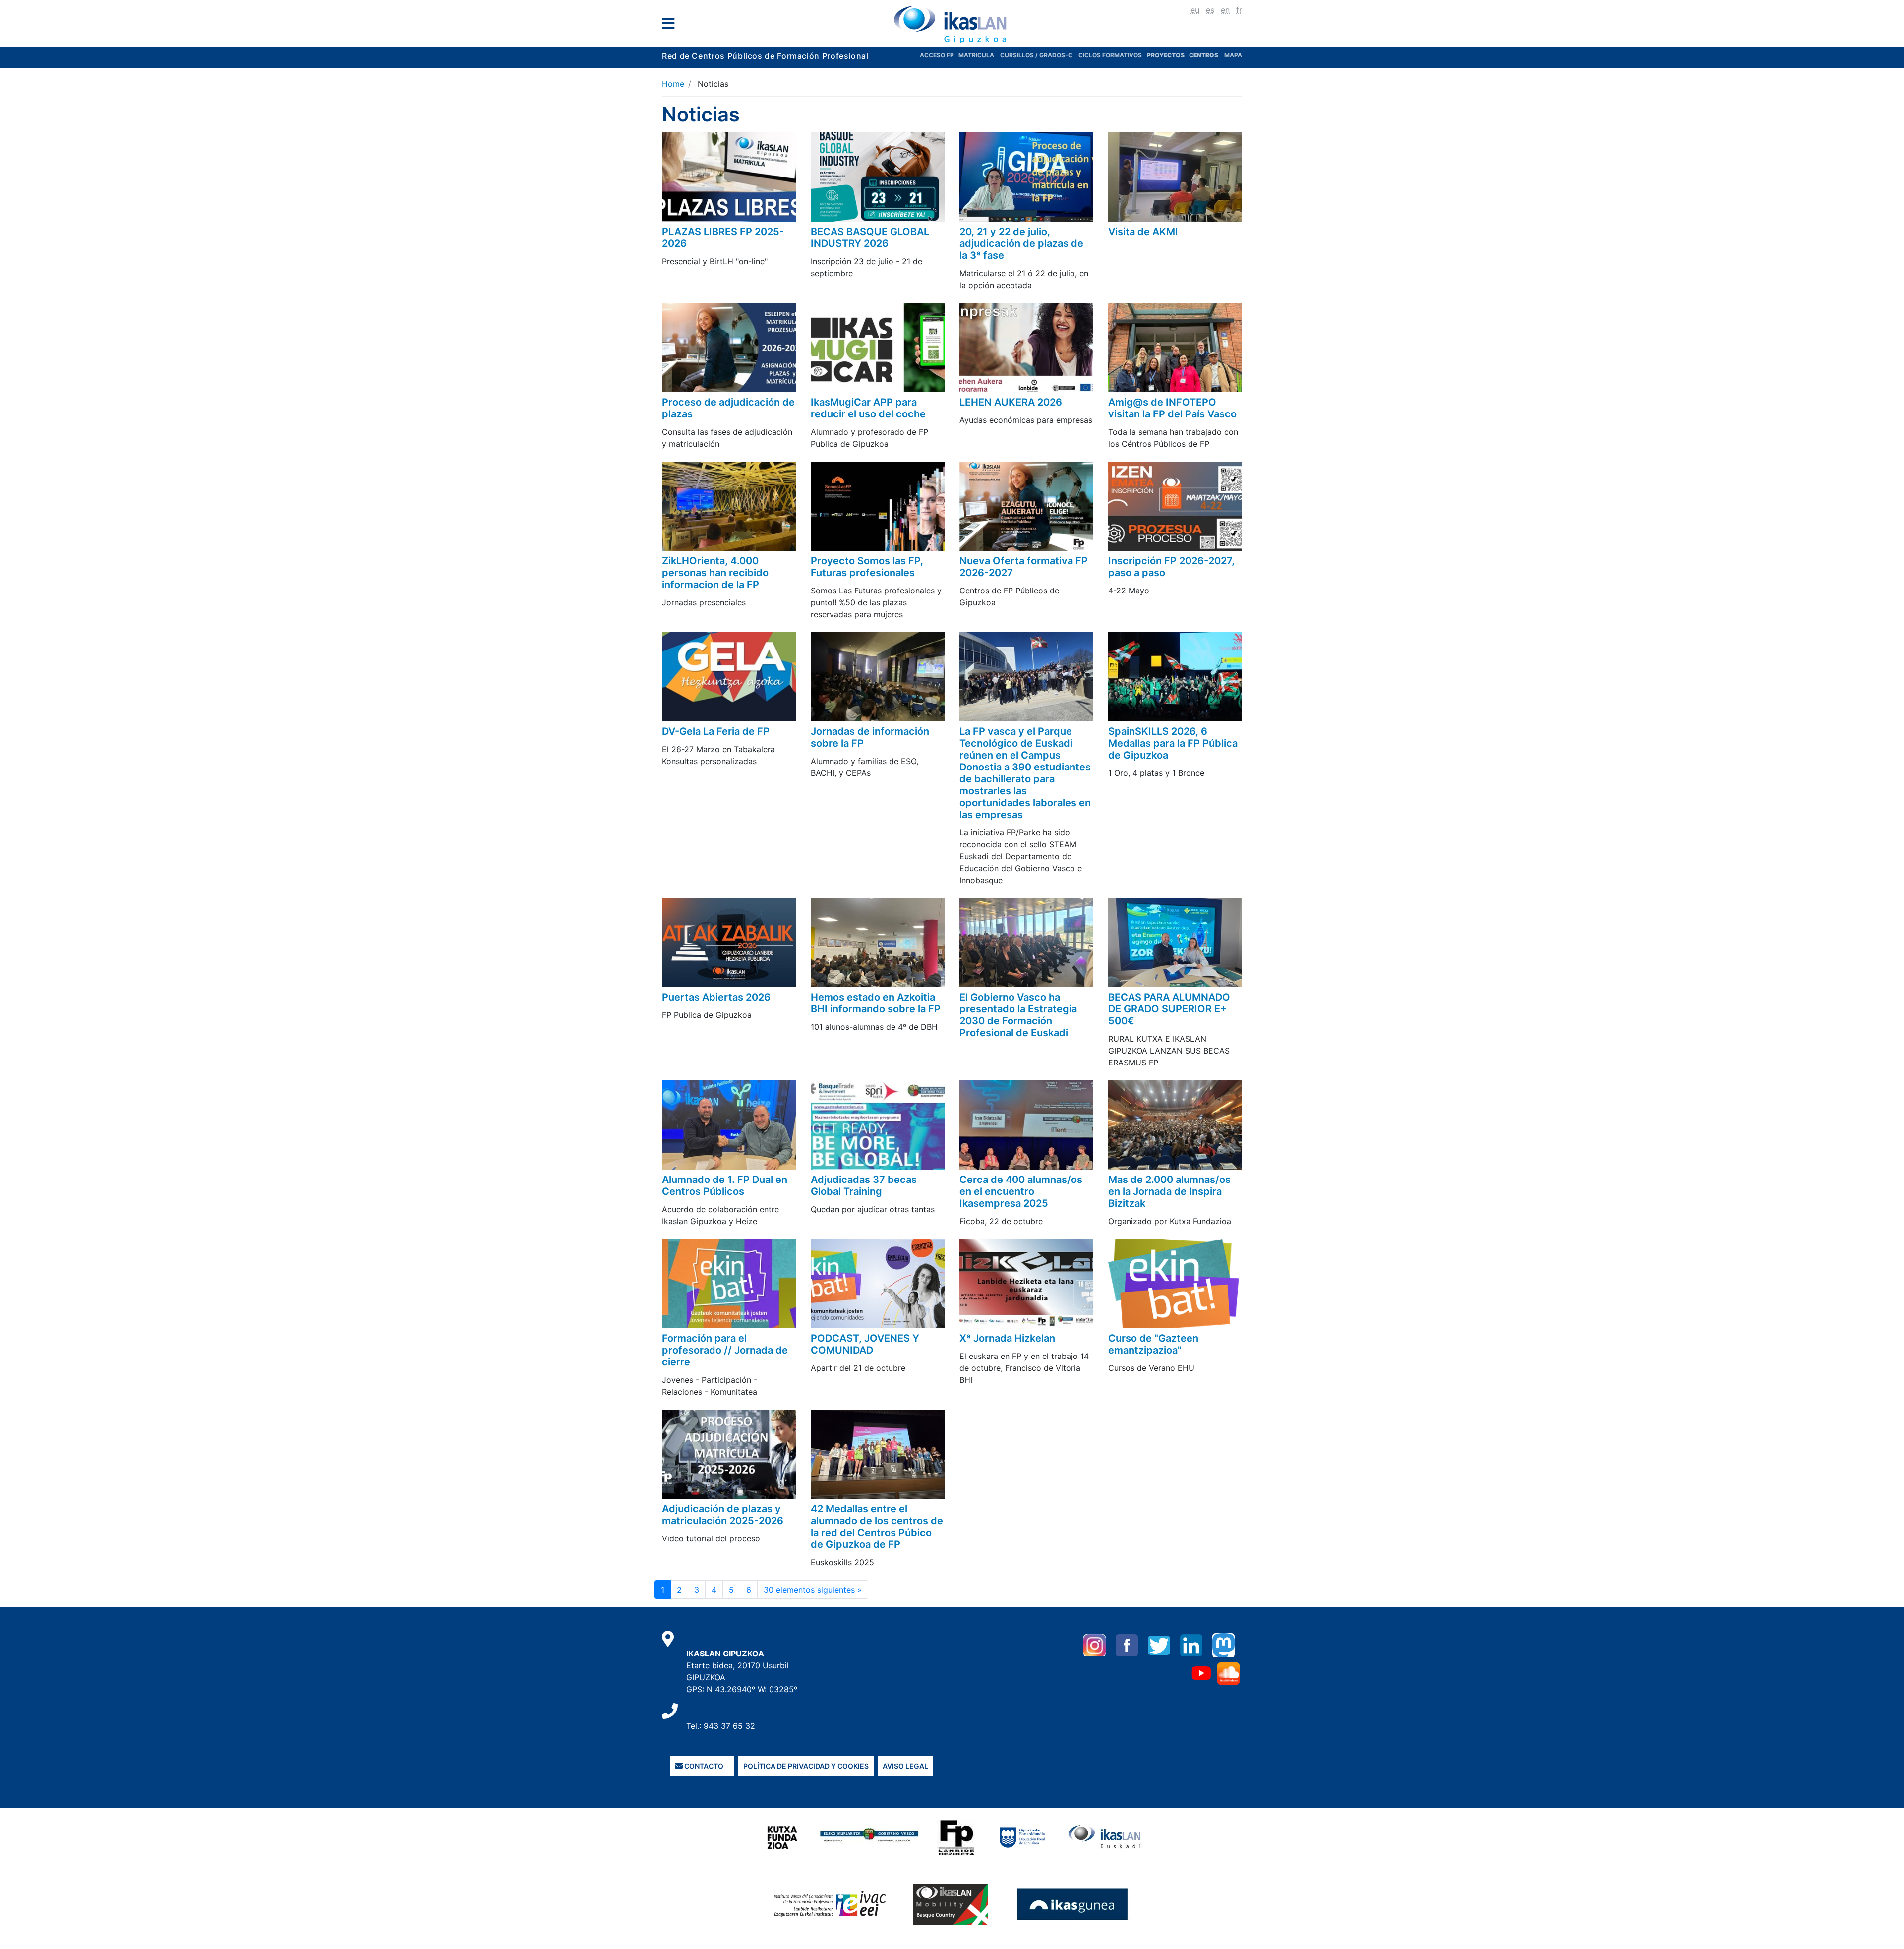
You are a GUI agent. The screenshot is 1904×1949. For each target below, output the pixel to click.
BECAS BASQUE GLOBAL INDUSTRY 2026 (870, 237)
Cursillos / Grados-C (1036, 55)
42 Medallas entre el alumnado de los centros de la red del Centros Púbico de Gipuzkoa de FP (877, 1527)
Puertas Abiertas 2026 (716, 997)
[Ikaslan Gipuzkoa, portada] (952, 24)
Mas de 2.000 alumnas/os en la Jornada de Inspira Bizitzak (1169, 1191)
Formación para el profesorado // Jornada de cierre (725, 1350)
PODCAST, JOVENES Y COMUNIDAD (865, 1344)
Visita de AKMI (1143, 232)
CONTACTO (703, 1766)
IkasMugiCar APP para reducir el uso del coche (868, 408)
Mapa (1233, 55)
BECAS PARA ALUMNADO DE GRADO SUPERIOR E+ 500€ (1169, 1009)
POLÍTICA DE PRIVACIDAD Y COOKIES (806, 1766)
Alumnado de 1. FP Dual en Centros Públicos (725, 1185)
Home (673, 84)
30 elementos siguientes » (813, 1590)
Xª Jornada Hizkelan (1007, 1338)
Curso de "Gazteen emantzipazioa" (1153, 1344)
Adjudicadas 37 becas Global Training (864, 1185)
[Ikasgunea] (1073, 1904)
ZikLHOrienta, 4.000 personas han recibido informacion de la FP (715, 573)
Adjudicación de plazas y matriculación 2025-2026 (723, 1515)
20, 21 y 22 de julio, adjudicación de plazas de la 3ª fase (1021, 243)
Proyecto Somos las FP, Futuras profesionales (867, 567)
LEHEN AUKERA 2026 (1011, 402)
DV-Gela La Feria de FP (716, 731)
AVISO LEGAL (905, 1766)
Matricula (979, 55)
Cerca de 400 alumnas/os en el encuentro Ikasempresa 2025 (1021, 1191)
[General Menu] (671, 26)
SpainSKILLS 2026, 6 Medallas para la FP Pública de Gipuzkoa (1173, 743)
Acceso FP (939, 55)
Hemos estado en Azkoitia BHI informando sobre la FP (876, 1003)
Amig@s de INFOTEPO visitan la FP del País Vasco (1172, 408)
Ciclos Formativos (1110, 55)
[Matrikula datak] (1188, 55)
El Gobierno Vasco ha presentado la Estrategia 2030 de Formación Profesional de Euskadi (1018, 1015)
